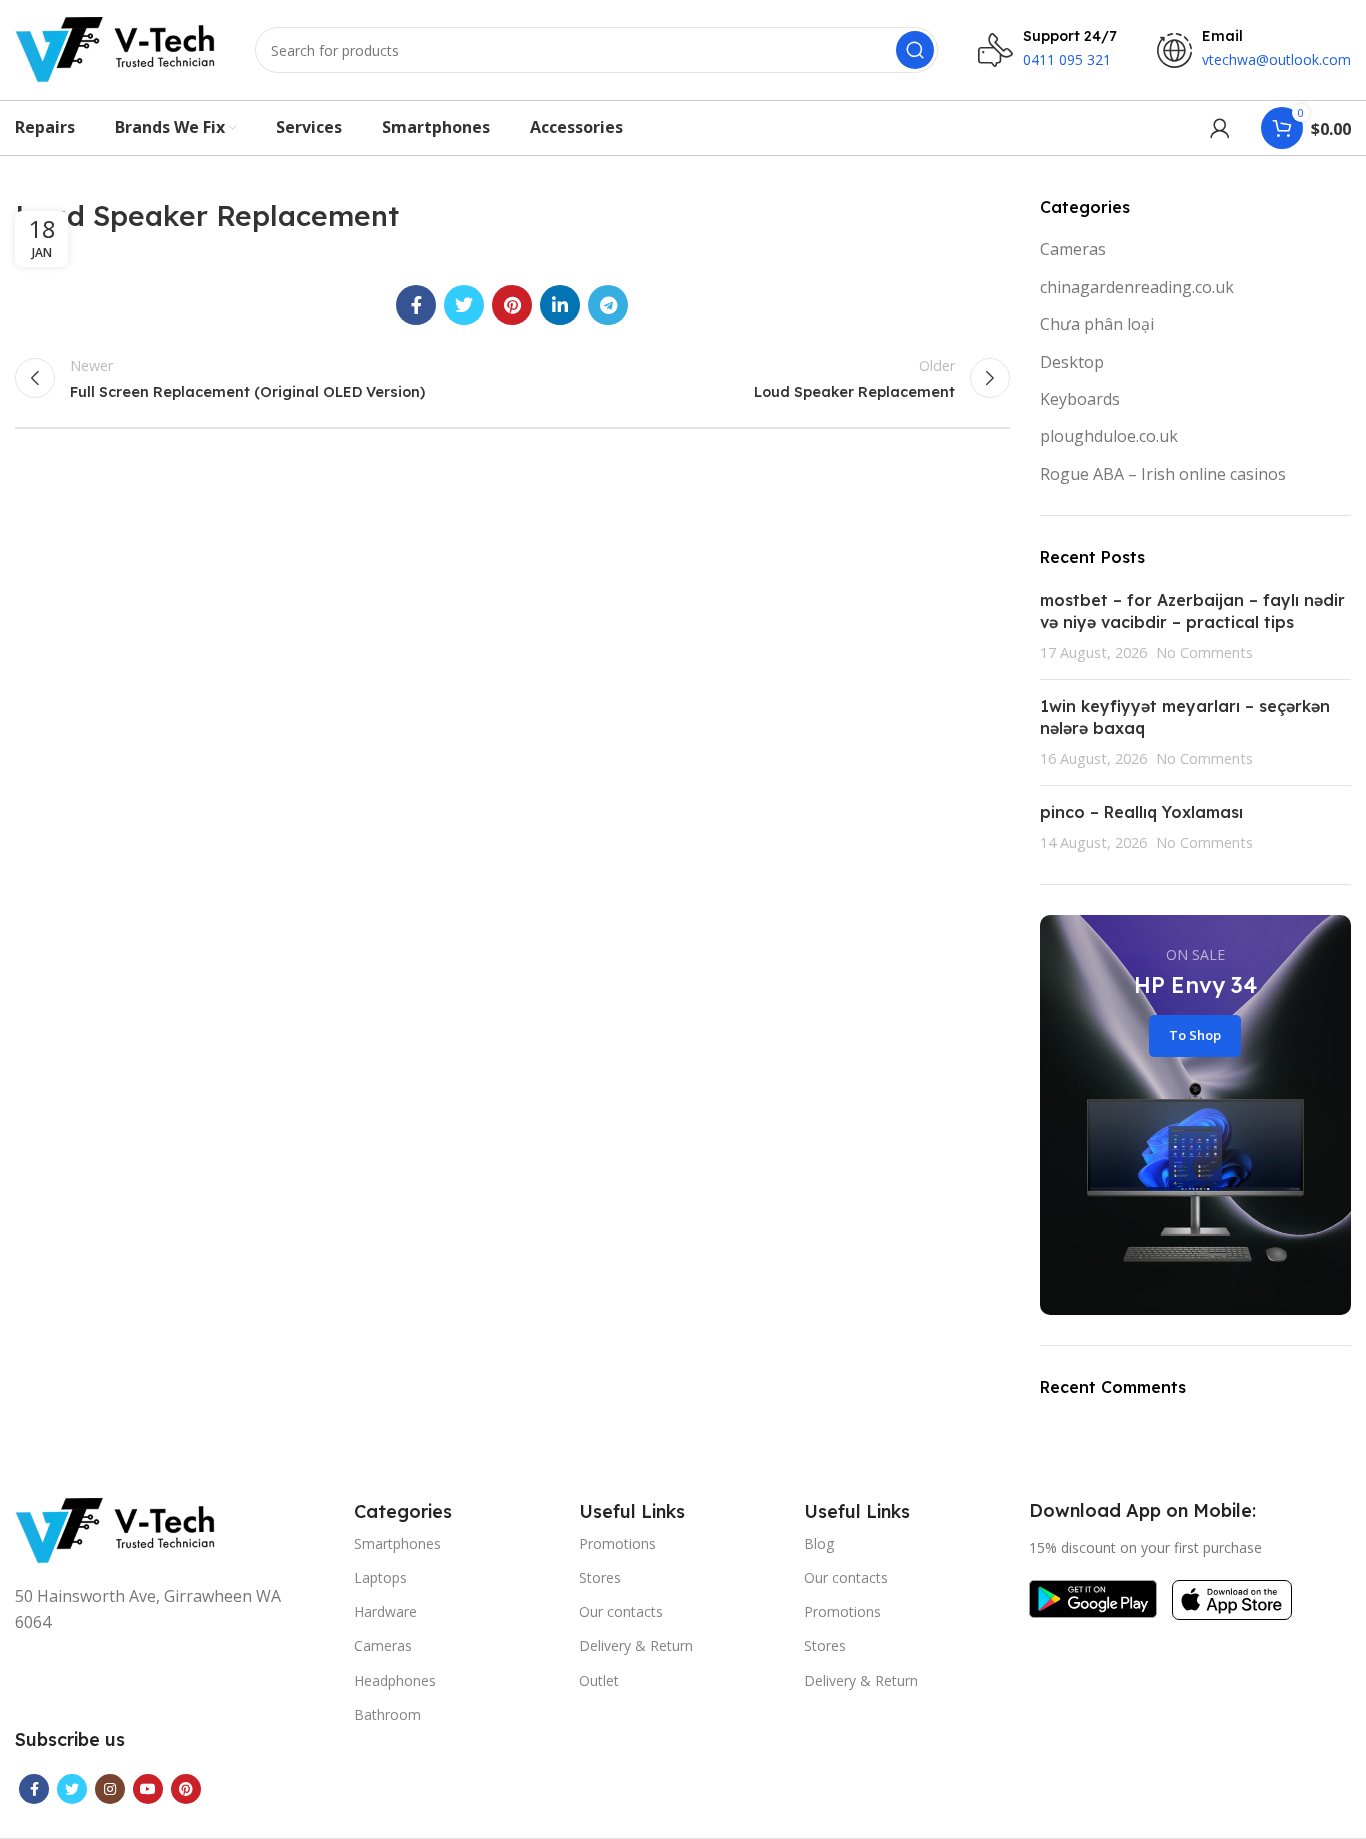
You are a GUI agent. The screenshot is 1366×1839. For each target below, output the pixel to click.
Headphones (395, 1680)
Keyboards (1080, 399)
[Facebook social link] (416, 305)
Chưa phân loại (1097, 324)
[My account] (1220, 128)
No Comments (1204, 652)
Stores (600, 1577)
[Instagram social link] (110, 1789)
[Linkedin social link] (560, 305)
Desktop (1072, 362)
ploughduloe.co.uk (1109, 436)
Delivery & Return (636, 1645)
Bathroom (387, 1714)
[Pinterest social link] (512, 305)
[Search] (915, 50)
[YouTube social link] (148, 1789)
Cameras (1073, 249)
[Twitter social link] (464, 305)
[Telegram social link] (608, 305)
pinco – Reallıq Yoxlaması (1141, 812)
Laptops (380, 1577)
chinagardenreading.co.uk (1137, 287)
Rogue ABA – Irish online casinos (1163, 474)
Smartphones (397, 1543)
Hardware (385, 1611)
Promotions (617, 1543)
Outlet (599, 1680)
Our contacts (621, 1611)
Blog (819, 1543)
